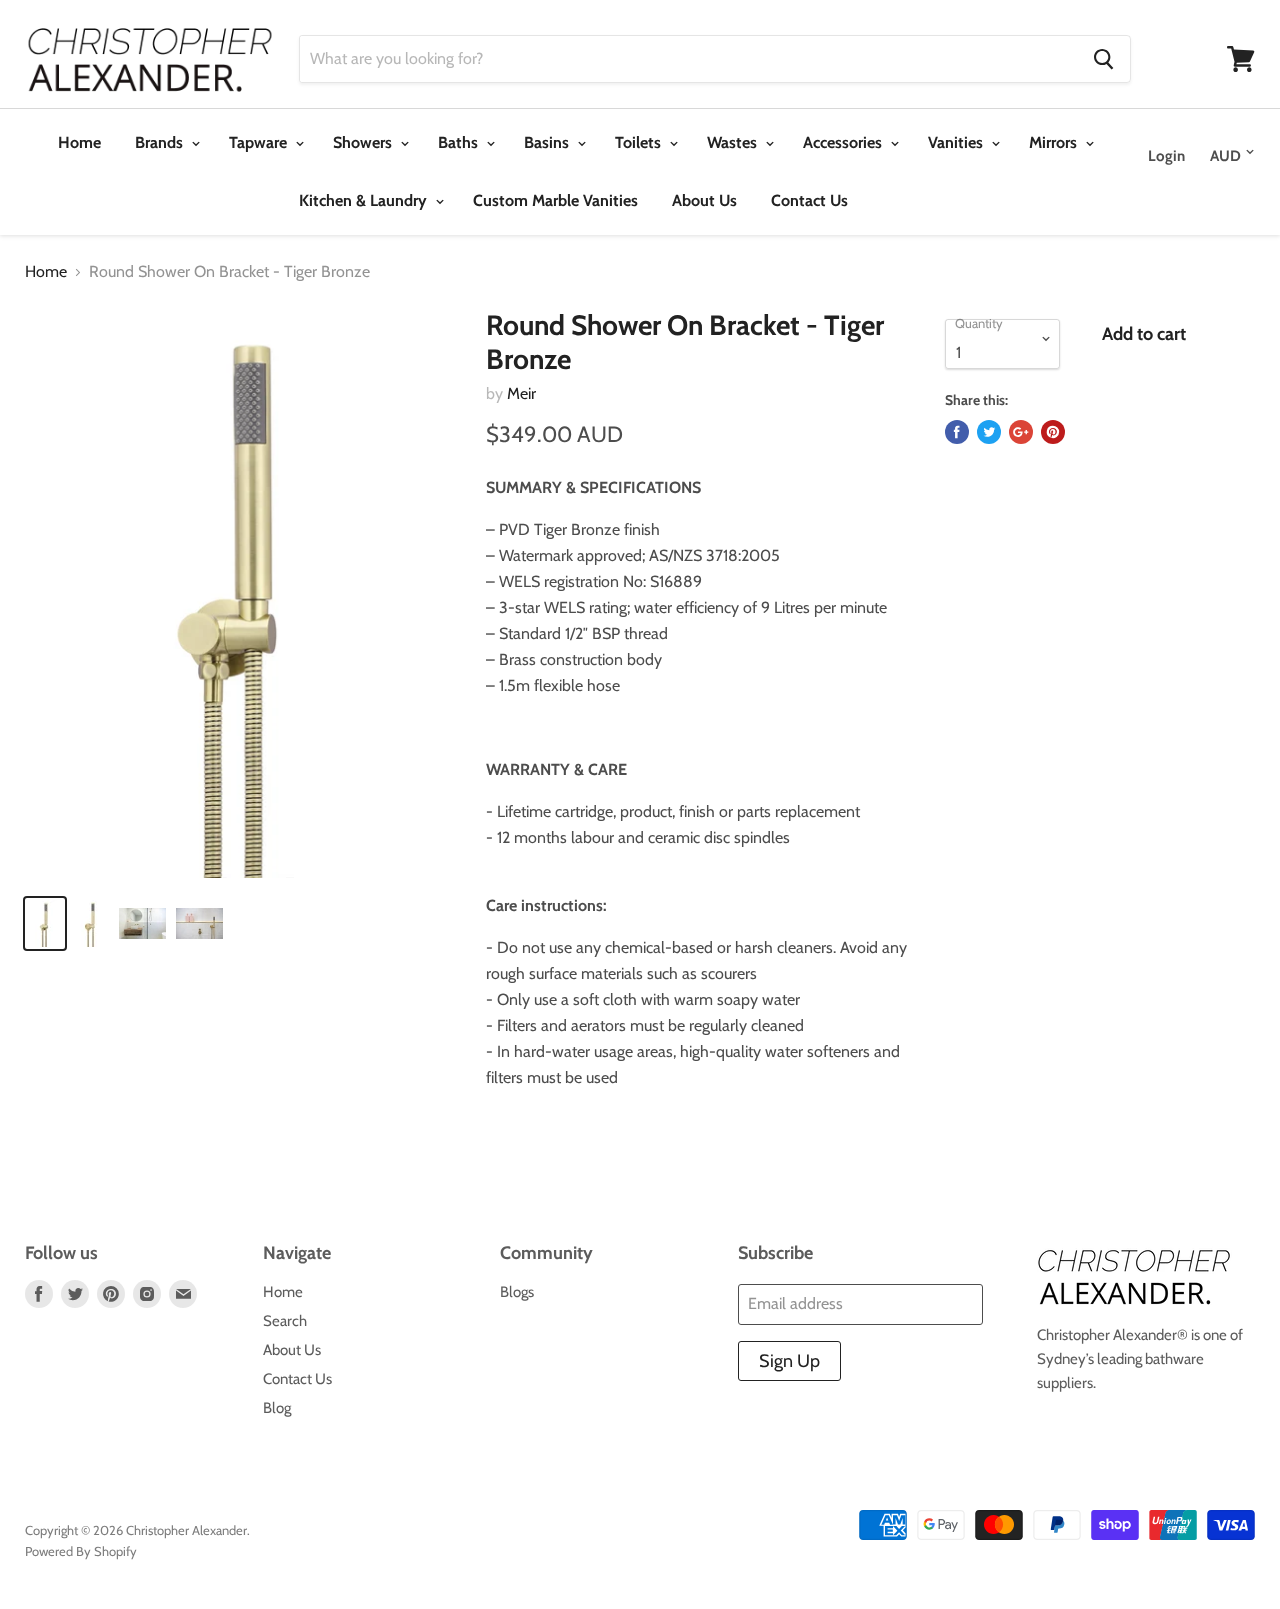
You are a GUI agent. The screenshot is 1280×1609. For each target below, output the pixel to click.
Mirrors (1055, 142)
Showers (364, 142)
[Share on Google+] (1021, 432)
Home (79, 142)
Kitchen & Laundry (365, 200)
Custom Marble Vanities (555, 200)
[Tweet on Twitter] (989, 432)
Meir (521, 393)
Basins (548, 142)
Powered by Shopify (81, 1551)
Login (1166, 156)
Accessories (844, 142)
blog (277, 1408)
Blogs (517, 1292)
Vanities (957, 142)
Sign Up (789, 1361)
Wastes (734, 142)
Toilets (640, 142)
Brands (161, 142)
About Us (704, 200)
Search (285, 1321)
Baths (460, 142)
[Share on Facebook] (957, 432)
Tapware (260, 142)
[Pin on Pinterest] (1053, 432)
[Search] (1103, 59)
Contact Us (809, 200)
